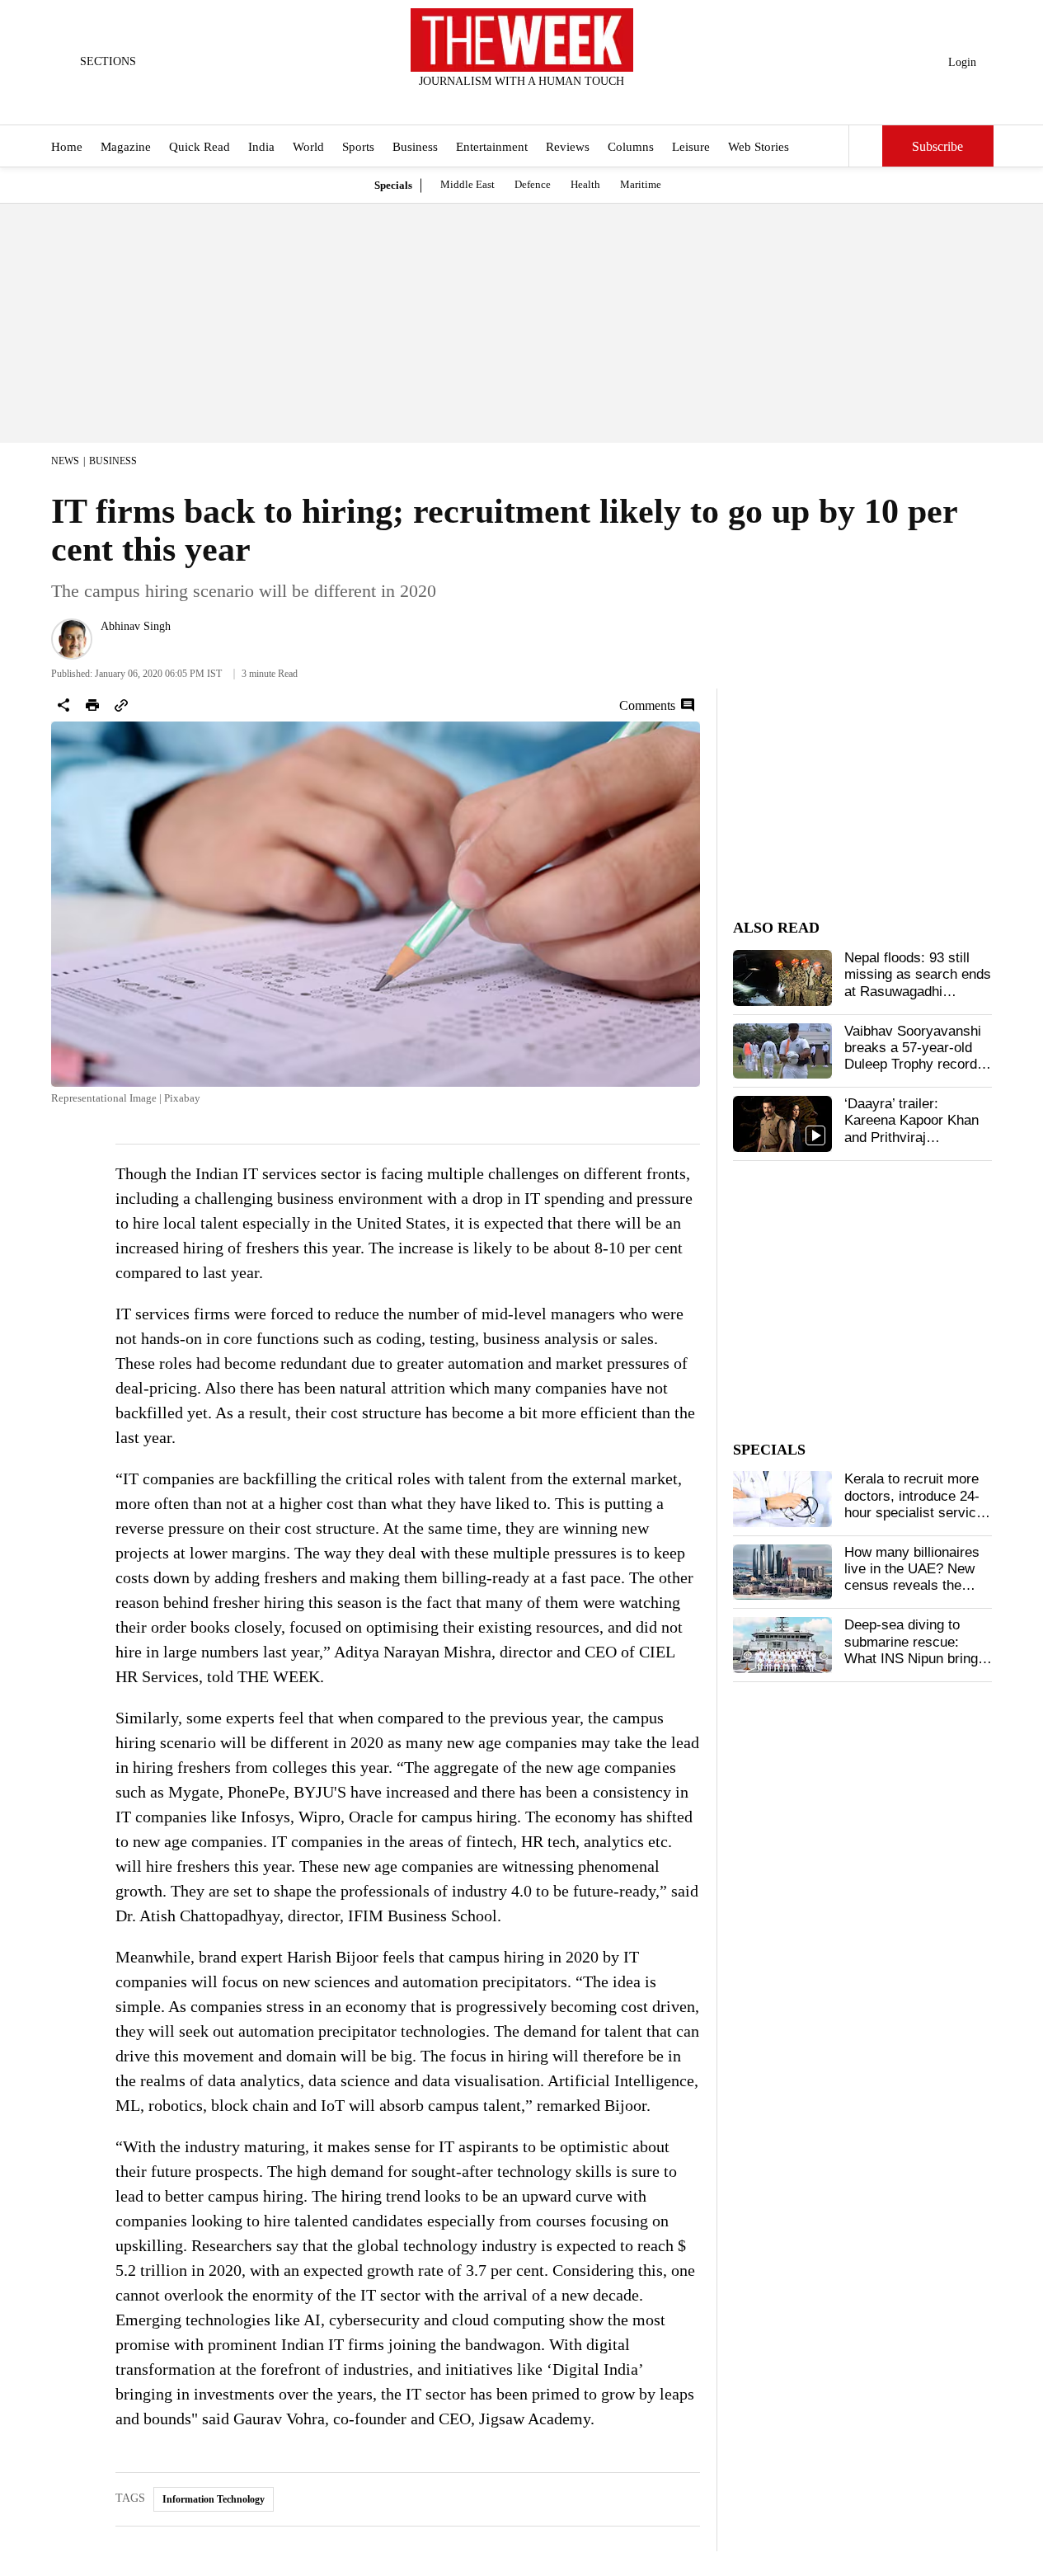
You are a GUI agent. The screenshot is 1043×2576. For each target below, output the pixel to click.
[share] (63, 705)
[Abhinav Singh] (72, 639)
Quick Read (200, 147)
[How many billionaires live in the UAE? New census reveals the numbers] (782, 1572)
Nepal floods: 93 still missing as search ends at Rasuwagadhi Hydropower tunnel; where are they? (918, 992)
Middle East (467, 184)
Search (866, 146)
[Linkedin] (562, 103)
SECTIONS (108, 61)
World (308, 147)
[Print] (92, 705)
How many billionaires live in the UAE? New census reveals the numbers (912, 1577)
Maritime (641, 184)
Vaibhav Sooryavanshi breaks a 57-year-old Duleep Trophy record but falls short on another (913, 1065)
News (65, 461)
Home (67, 147)
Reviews (568, 147)
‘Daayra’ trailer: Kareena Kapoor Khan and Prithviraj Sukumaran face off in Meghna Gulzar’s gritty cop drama (915, 1146)
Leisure (691, 147)
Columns (631, 147)
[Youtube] (535, 103)
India (261, 147)
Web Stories (759, 147)
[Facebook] (453, 103)
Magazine (126, 147)
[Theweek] (522, 40)
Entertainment (492, 147)
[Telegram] (590, 103)
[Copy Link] (121, 705)
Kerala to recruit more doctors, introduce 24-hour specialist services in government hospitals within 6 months (918, 1513)
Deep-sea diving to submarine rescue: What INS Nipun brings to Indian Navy (915, 1650)
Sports (358, 147)
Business (415, 147)
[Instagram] (508, 103)
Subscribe (937, 146)
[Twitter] (481, 103)
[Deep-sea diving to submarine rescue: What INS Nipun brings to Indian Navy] (782, 1645)
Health (585, 184)
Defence (533, 184)
